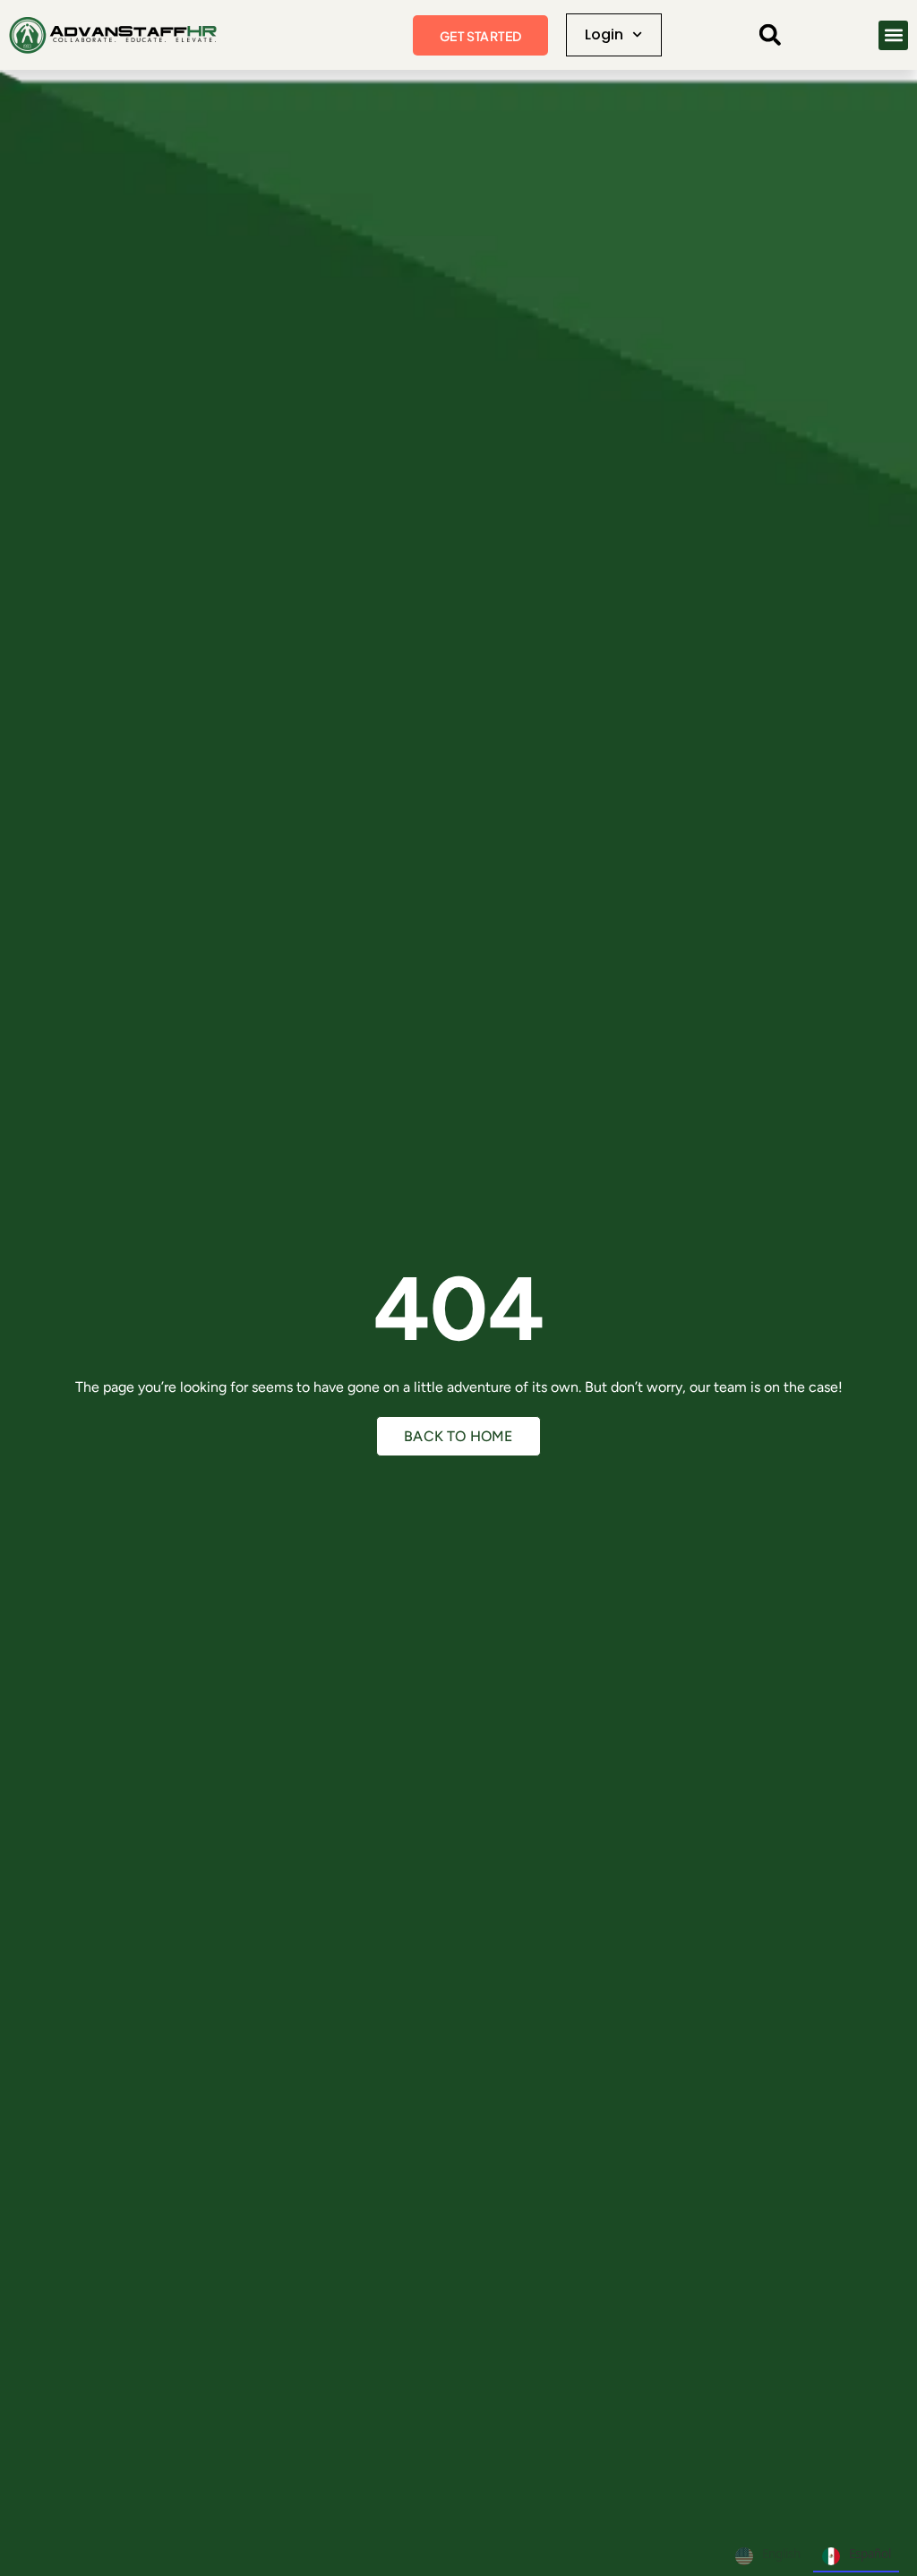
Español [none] (870, 2554)
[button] (770, 35)
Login (604, 34)
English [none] (781, 2554)
